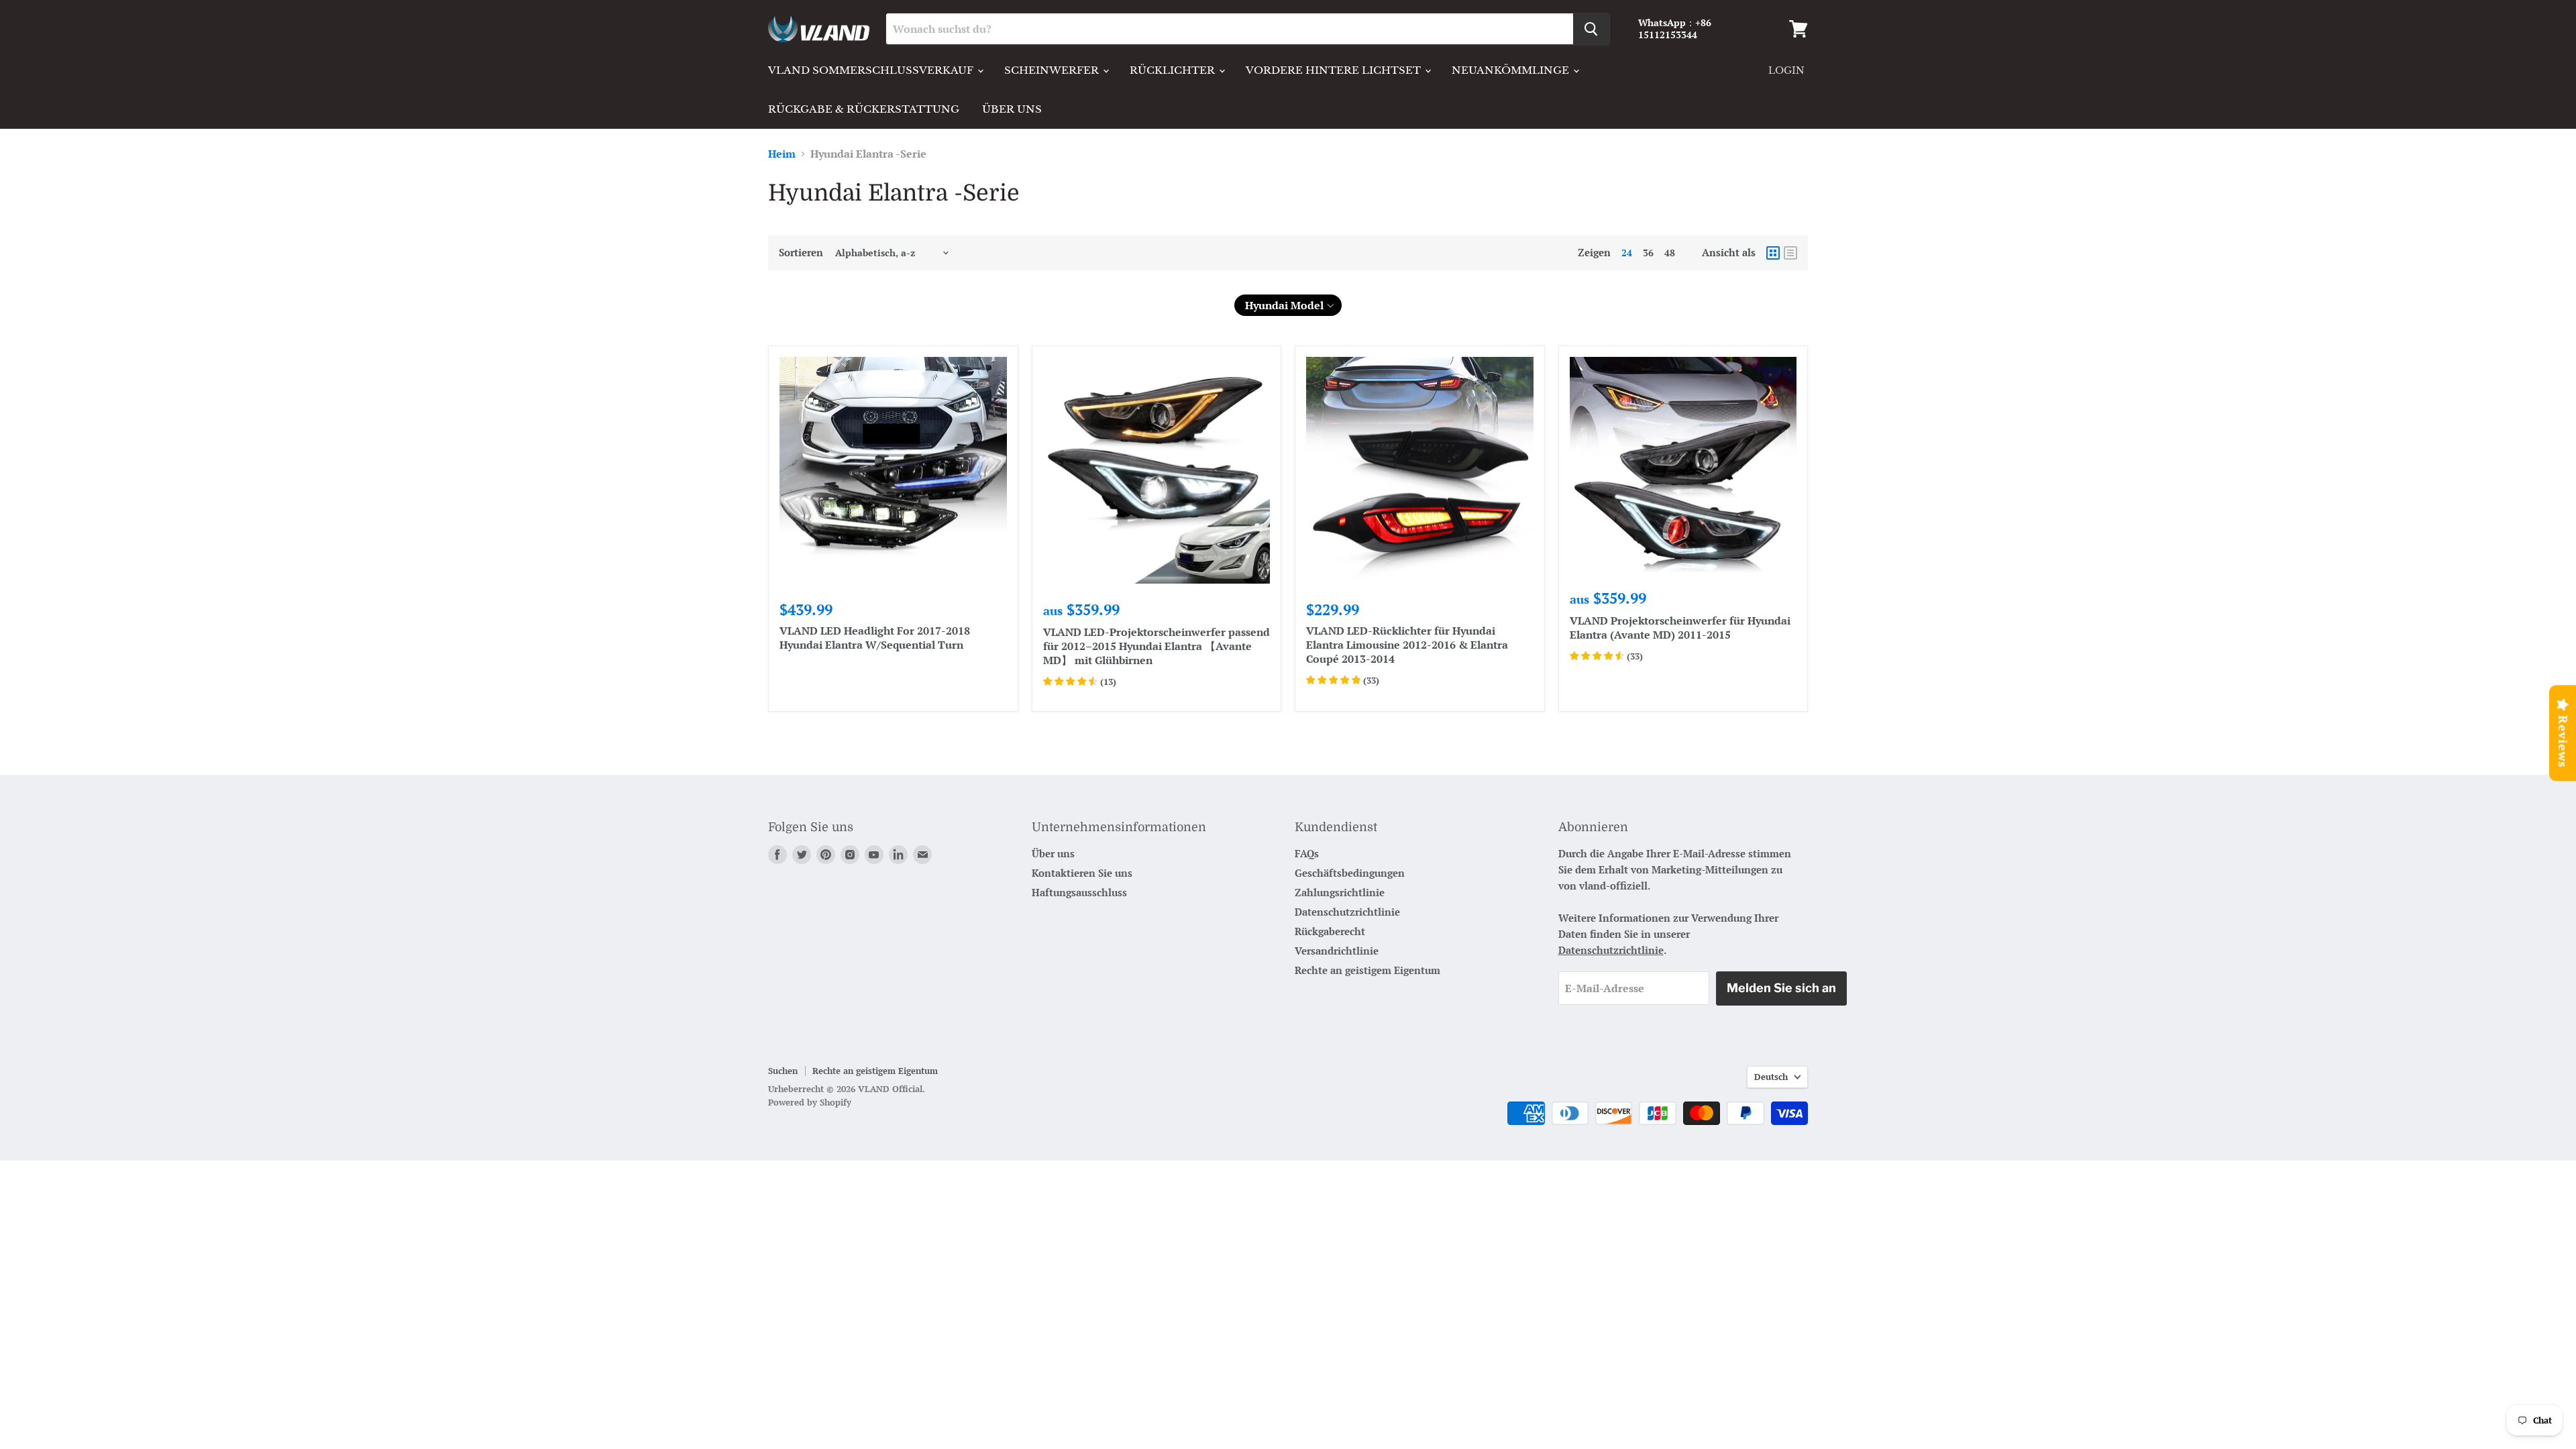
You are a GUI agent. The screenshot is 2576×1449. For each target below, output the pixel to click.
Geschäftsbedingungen (1350, 873)
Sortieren (801, 253)
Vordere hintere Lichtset (1335, 70)
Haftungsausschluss (1079, 892)
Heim (782, 154)
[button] (1288, 305)
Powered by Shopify (810, 1102)
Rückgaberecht (1330, 931)
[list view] (1790, 253)
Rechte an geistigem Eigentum (1367, 970)
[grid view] (1773, 253)
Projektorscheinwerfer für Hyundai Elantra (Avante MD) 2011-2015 (1680, 628)
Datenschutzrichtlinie (1347, 912)
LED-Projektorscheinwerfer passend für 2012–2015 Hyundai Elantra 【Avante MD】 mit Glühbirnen (1157, 646)
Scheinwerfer (1053, 70)
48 (1670, 253)
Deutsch (1771, 1077)
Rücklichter (1174, 70)
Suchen (783, 1071)
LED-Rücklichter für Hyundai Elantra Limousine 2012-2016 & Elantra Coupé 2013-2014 (1407, 645)
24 (1627, 253)
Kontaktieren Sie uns (1082, 873)
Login (1786, 70)
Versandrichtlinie (1337, 951)
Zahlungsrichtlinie (1340, 892)
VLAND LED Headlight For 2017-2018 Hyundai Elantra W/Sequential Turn (875, 638)
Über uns (1012, 109)
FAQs (1307, 853)
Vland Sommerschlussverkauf (872, 70)
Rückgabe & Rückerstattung (864, 109)
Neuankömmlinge (1512, 70)
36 (1648, 253)
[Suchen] (1591, 29)
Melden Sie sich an (1781, 988)
